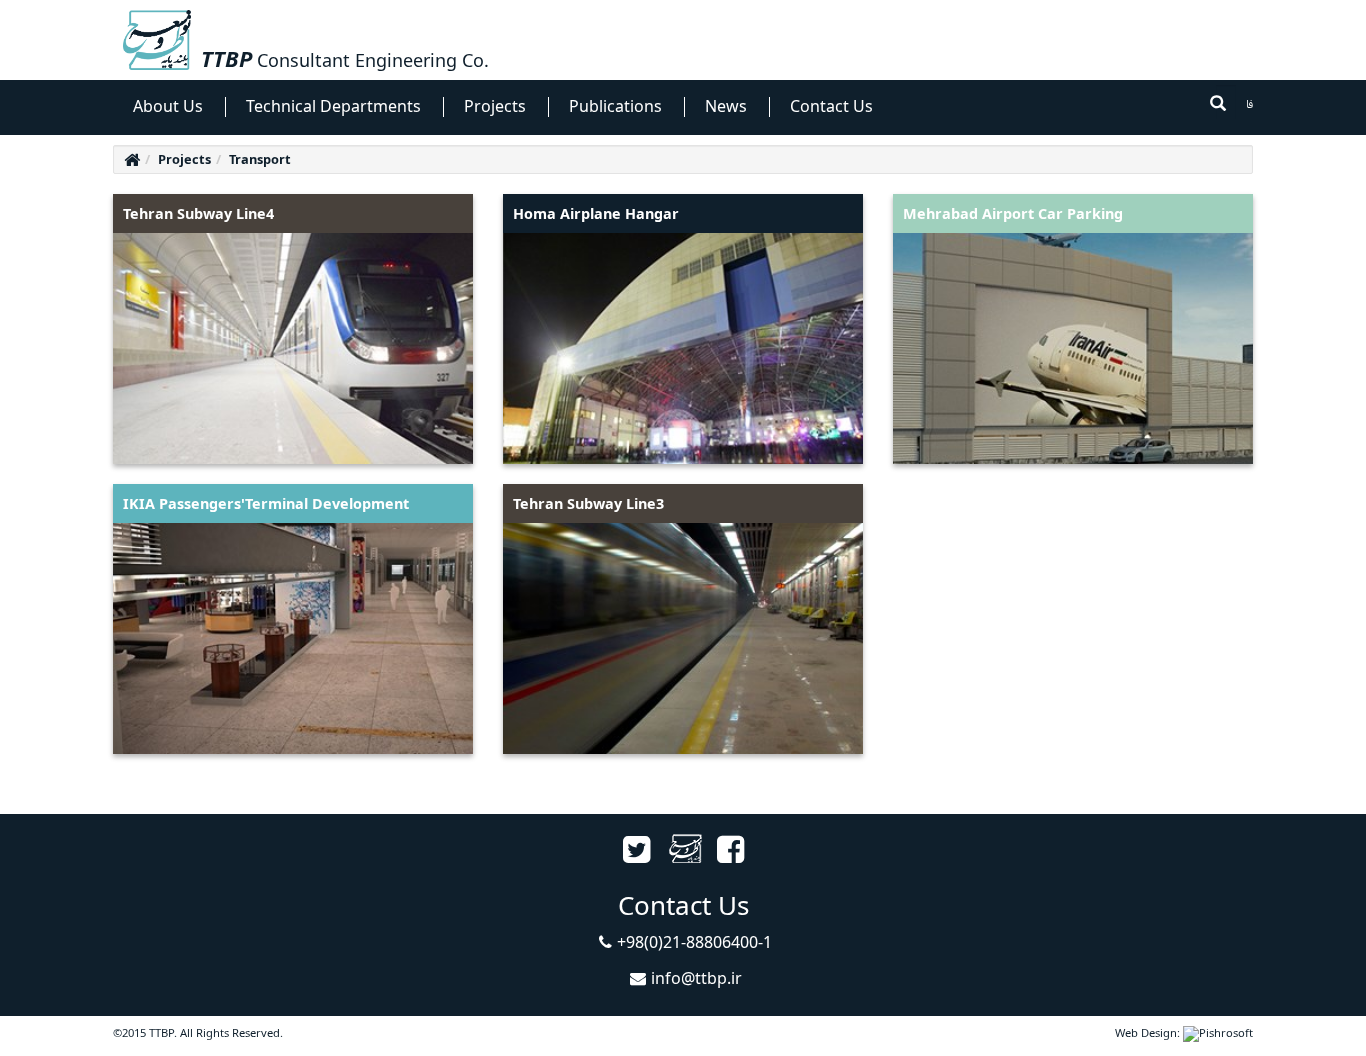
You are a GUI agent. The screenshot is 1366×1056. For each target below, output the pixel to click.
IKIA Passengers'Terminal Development (266, 503)
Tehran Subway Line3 (588, 503)
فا (1249, 105)
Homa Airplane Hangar (596, 213)
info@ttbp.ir (696, 978)
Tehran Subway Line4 (198, 213)
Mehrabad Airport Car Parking (1013, 213)
